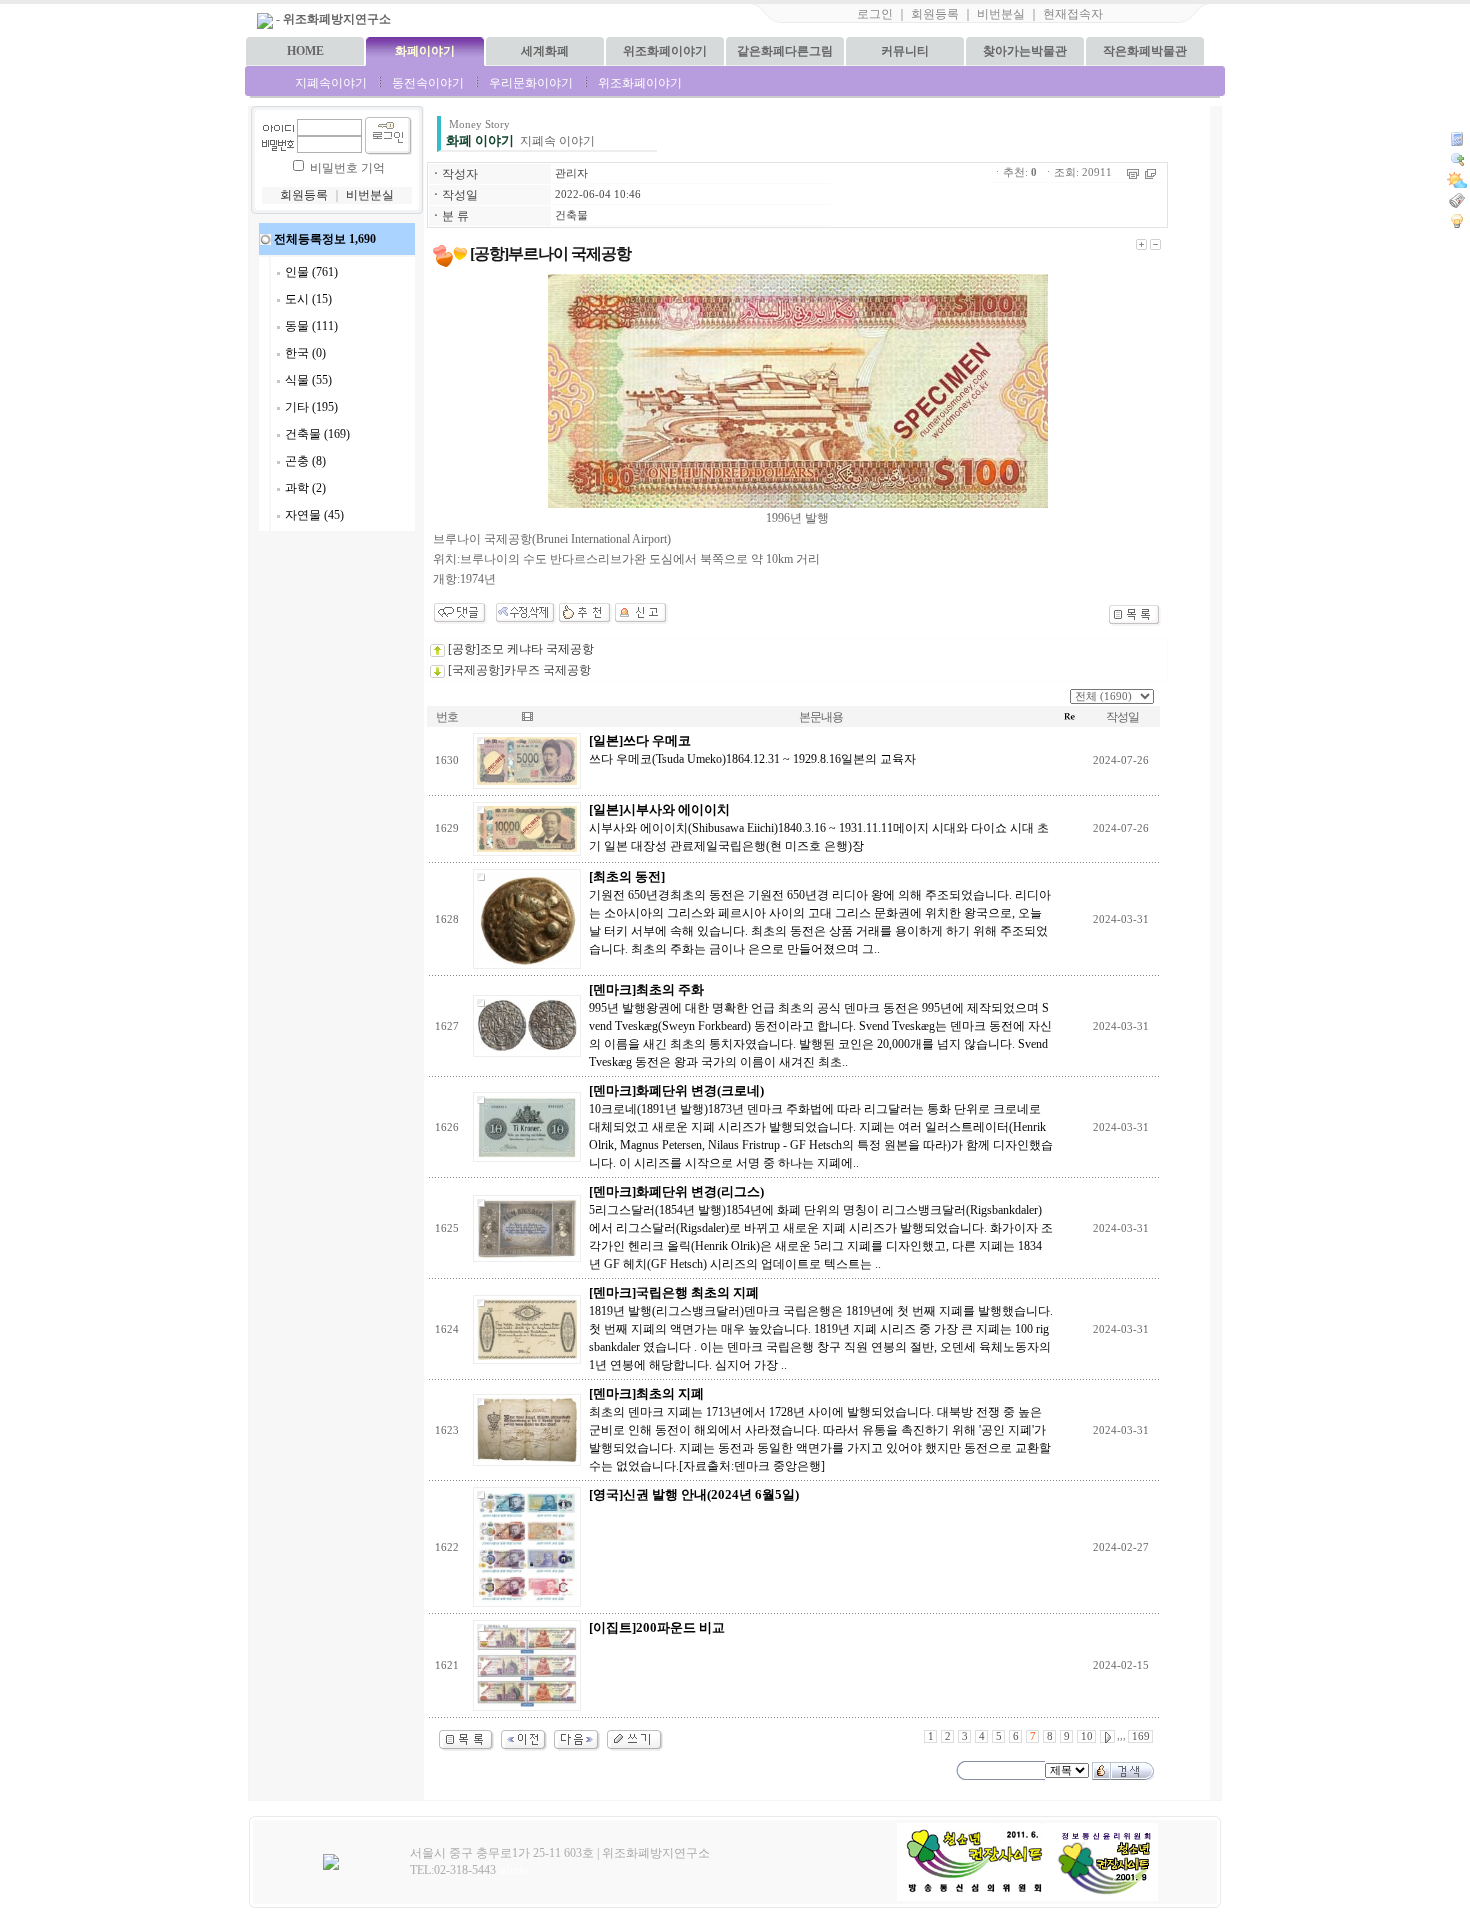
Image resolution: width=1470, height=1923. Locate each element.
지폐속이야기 (331, 83)
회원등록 (935, 14)
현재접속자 (1073, 14)
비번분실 (1001, 14)
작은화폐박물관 (1145, 51)
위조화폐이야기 (665, 51)
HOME (305, 51)
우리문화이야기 (531, 83)
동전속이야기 (428, 83)
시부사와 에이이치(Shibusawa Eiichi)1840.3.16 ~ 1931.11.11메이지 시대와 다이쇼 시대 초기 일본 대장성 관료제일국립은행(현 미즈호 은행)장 (819, 828)
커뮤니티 (905, 51)
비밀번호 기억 (347, 168)
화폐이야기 (425, 51)
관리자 (571, 173)
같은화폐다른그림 (785, 51)
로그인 (875, 14)
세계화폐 (545, 51)
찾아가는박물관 (1025, 51)
